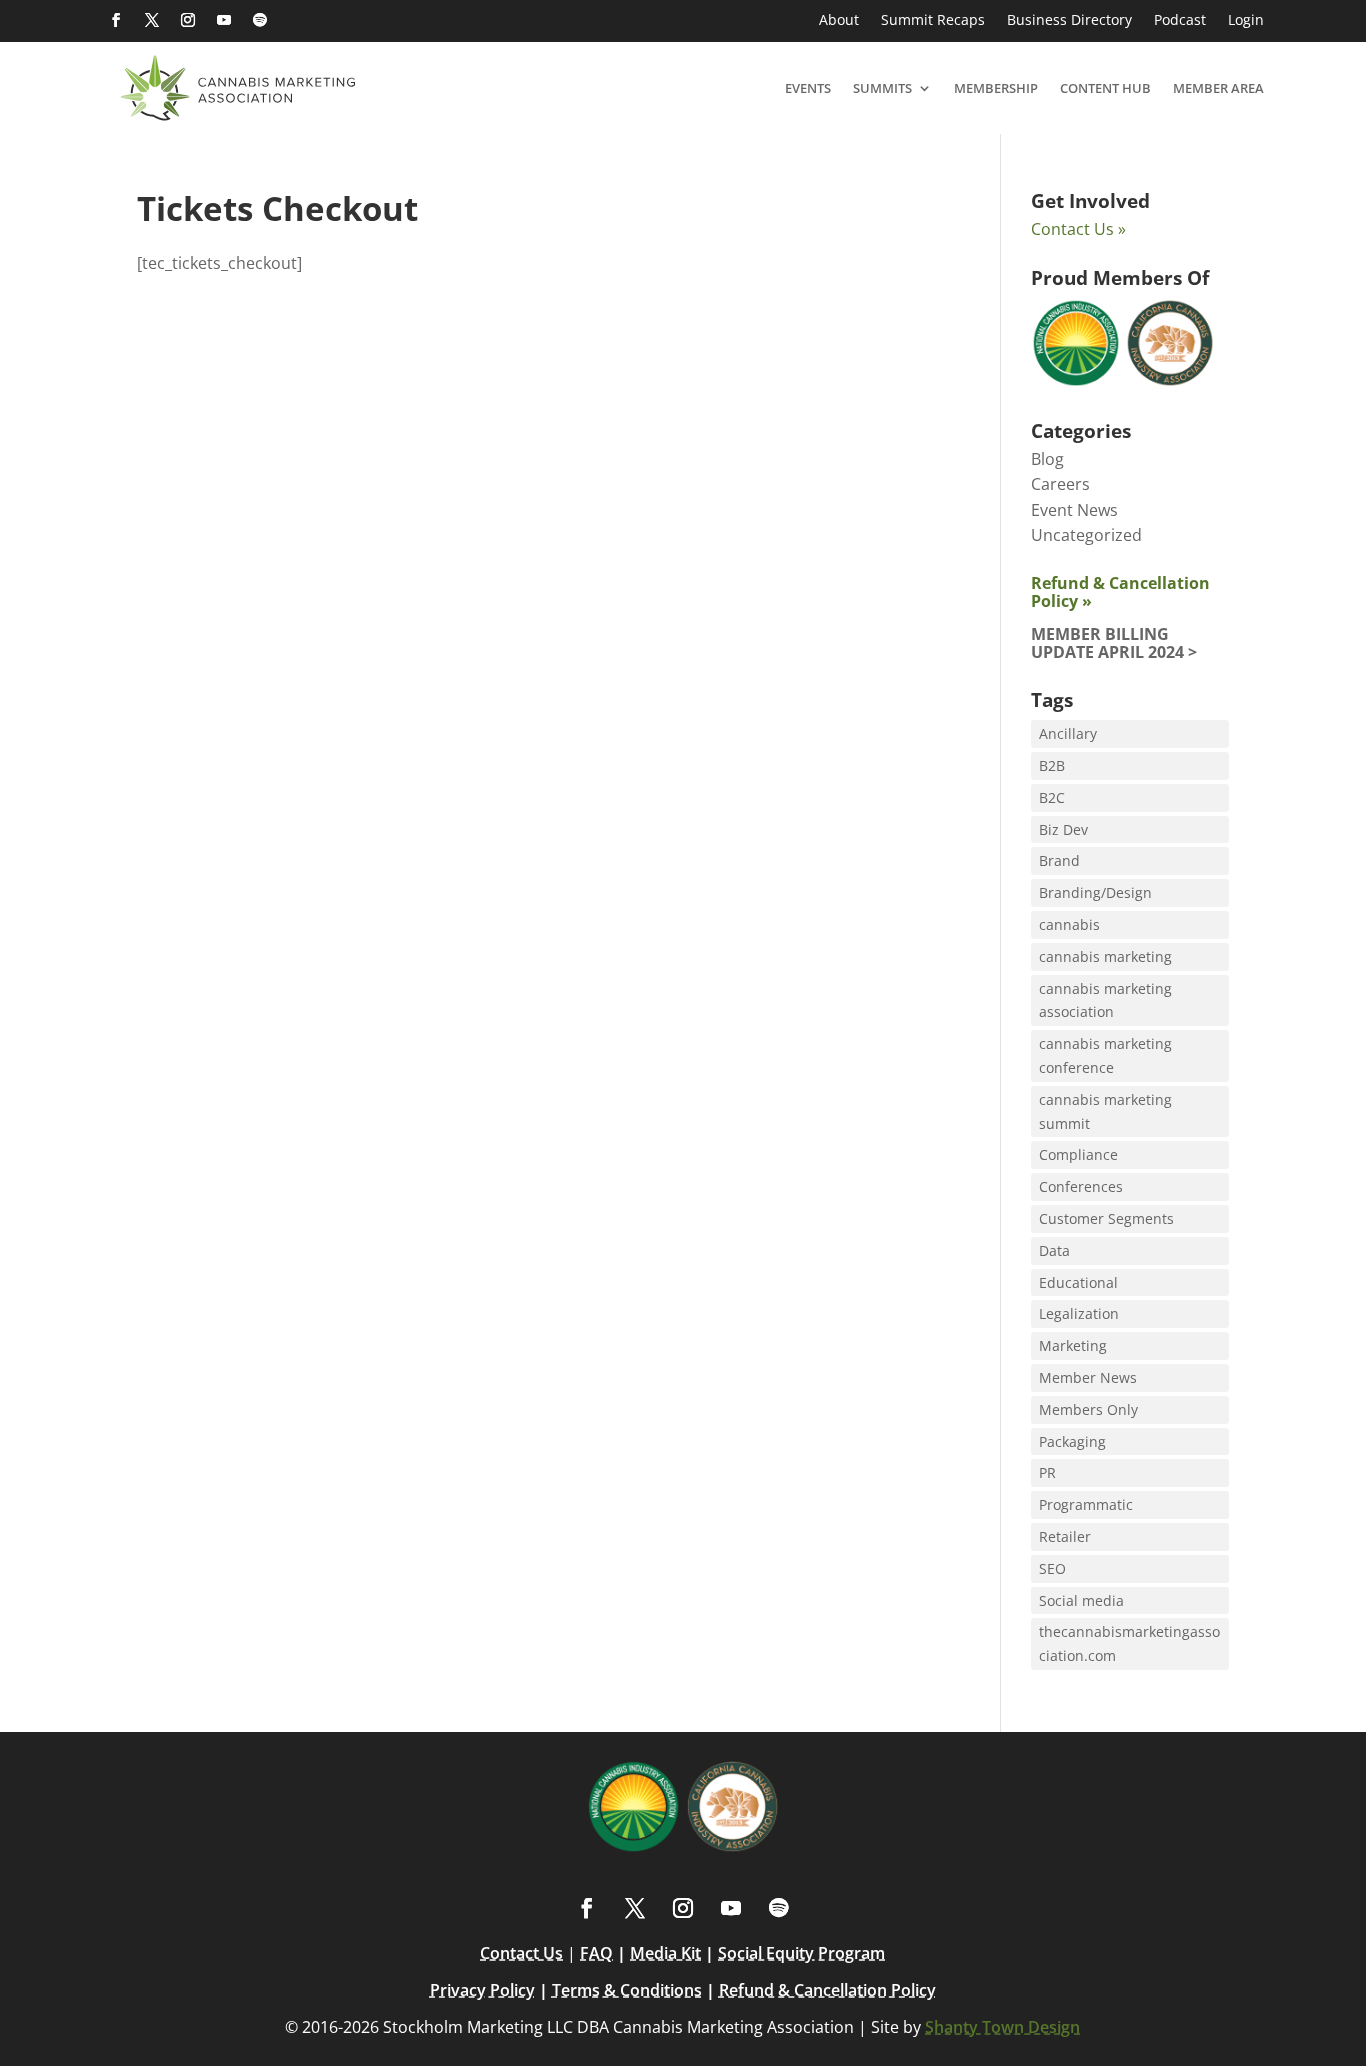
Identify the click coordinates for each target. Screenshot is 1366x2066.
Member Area (1218, 88)
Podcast (1180, 21)
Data (1054, 1250)
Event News (1074, 510)
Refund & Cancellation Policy (827, 1990)
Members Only (1088, 1409)
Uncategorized (1086, 535)
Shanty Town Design (1002, 2027)
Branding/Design (1095, 892)
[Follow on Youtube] (224, 20)
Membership (996, 88)
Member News (1088, 1377)
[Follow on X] (152, 20)
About (839, 21)
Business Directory (1069, 21)
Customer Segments (1106, 1218)
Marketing (1073, 1345)
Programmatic (1086, 1504)
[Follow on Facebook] (116, 20)
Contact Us (521, 1953)
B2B (1052, 765)
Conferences (1081, 1186)
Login (1246, 21)
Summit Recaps (933, 21)
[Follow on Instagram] (188, 20)
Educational (1078, 1282)
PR (1047, 1472)
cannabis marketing (1105, 956)
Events (808, 88)
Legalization (1079, 1313)
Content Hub (1105, 88)
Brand (1059, 860)
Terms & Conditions (627, 1990)
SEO (1052, 1568)
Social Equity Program (801, 1953)
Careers (1060, 484)
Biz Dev (1063, 829)
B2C (1052, 797)
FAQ (596, 1953)
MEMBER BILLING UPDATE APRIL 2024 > (1114, 643)
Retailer (1065, 1536)
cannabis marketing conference (1105, 1055)
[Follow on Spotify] (260, 20)
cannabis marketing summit (1105, 1111)
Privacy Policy (482, 1990)
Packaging (1072, 1441)
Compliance (1078, 1154)
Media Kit (665, 1953)
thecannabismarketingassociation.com (1129, 1643)
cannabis (1069, 924)
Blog (1047, 459)
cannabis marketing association (1105, 1000)
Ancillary (1068, 733)
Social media (1081, 1600)
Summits (882, 88)
